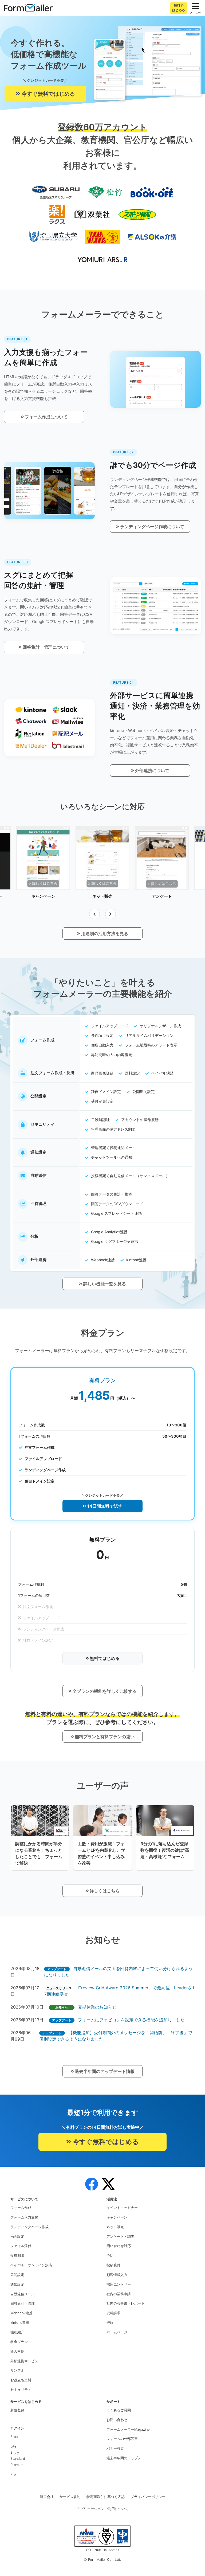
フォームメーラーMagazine (128, 2429)
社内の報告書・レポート (126, 2303)
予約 (110, 2256)
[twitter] (108, 2184)
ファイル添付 (21, 2246)
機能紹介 (17, 2332)
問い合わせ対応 (119, 2246)
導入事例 (17, 2351)
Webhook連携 (21, 2313)
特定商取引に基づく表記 (106, 2497)
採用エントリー (119, 2284)
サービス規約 (70, 2497)
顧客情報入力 (117, 2275)
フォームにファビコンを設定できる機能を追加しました (131, 2020)
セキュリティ (21, 2390)
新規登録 (17, 2410)
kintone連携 (20, 2323)
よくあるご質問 (119, 2410)
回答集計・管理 (23, 2303)
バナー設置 (115, 2448)
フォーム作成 (21, 2208)
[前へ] (94, 914)
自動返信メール (23, 2294)
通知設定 (17, 2284)
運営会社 (47, 2497)
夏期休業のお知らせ (97, 2007)
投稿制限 (17, 2256)
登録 (110, 2323)
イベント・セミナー (122, 2208)
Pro (13, 2474)
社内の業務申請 (119, 2294)
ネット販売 (115, 2227)
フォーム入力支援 (24, 2217)
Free (14, 2437)
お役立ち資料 (21, 2380)
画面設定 (17, 2237)
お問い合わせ (117, 2420)
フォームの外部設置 (122, 2439)
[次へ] (111, 914)
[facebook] (92, 2184)
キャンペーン (117, 2217)
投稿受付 (113, 2265)
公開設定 (17, 2275)
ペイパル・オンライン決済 (31, 2265)
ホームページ (117, 2332)
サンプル (17, 2370)
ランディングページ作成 (29, 2227)
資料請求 (113, 2313)
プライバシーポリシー (148, 2497)
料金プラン (19, 2342)
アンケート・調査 (120, 2237)
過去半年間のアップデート (127, 2458)
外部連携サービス (24, 2361)
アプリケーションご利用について (103, 2509)
